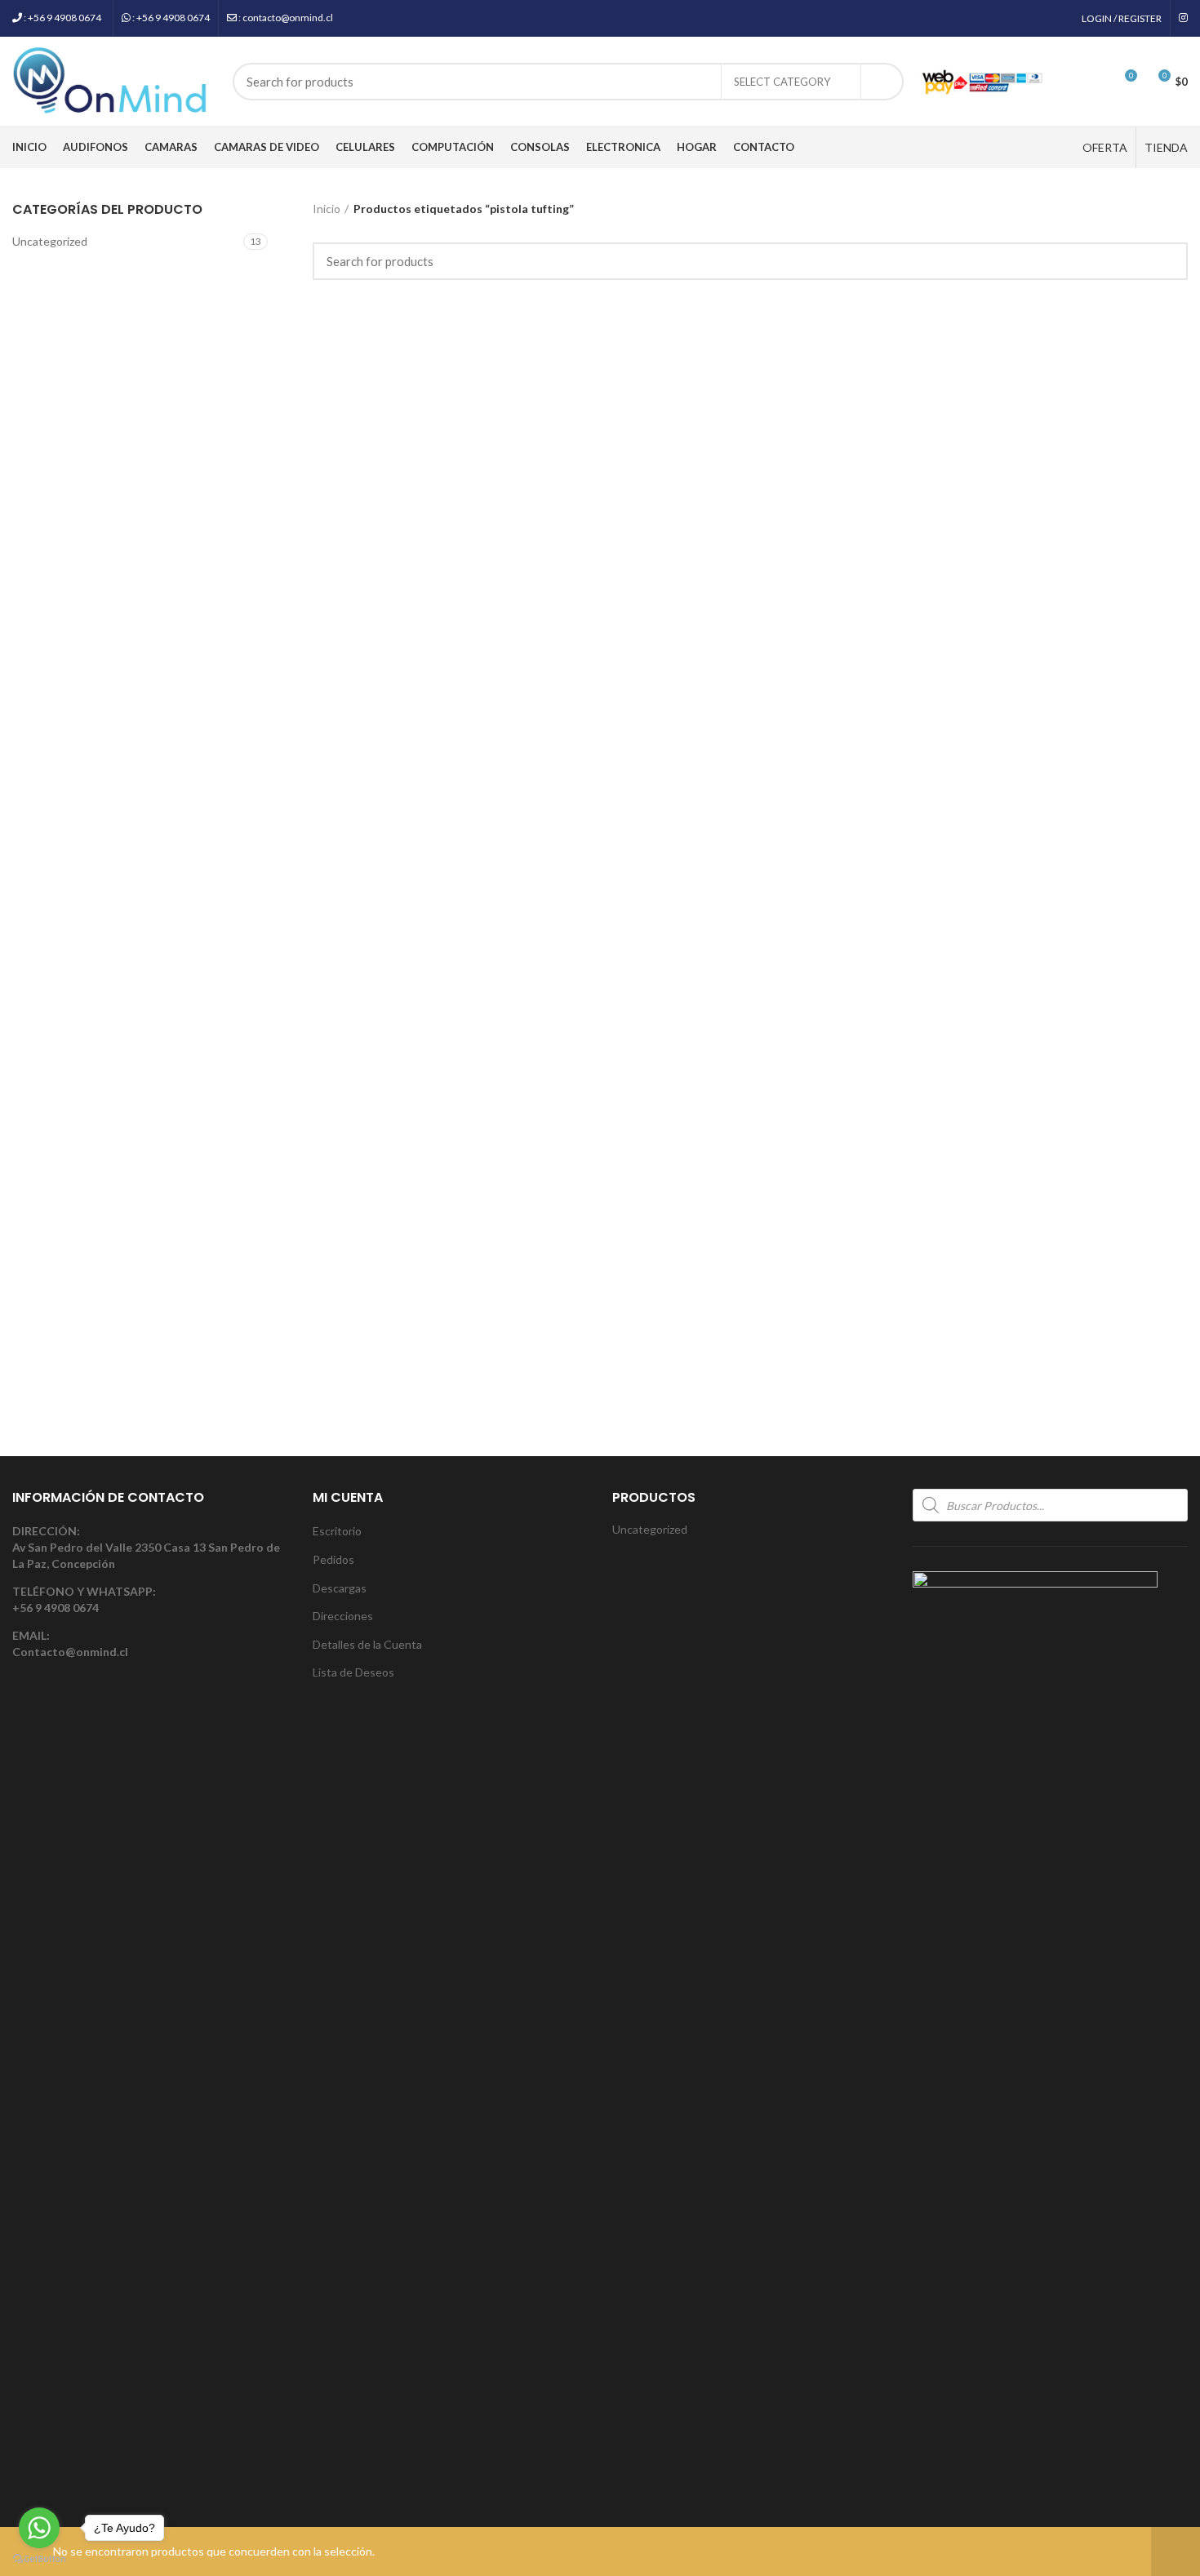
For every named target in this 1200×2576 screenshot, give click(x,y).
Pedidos (333, 1559)
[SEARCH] (882, 82)
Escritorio (337, 1531)
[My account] (1065, 82)
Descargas (340, 1588)
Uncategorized (50, 241)
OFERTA (1105, 147)
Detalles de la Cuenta (367, 1644)
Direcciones (343, 1616)
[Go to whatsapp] (39, 2528)
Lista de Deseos (353, 1672)
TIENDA (1166, 147)
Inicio (327, 209)
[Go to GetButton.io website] (39, 2559)
